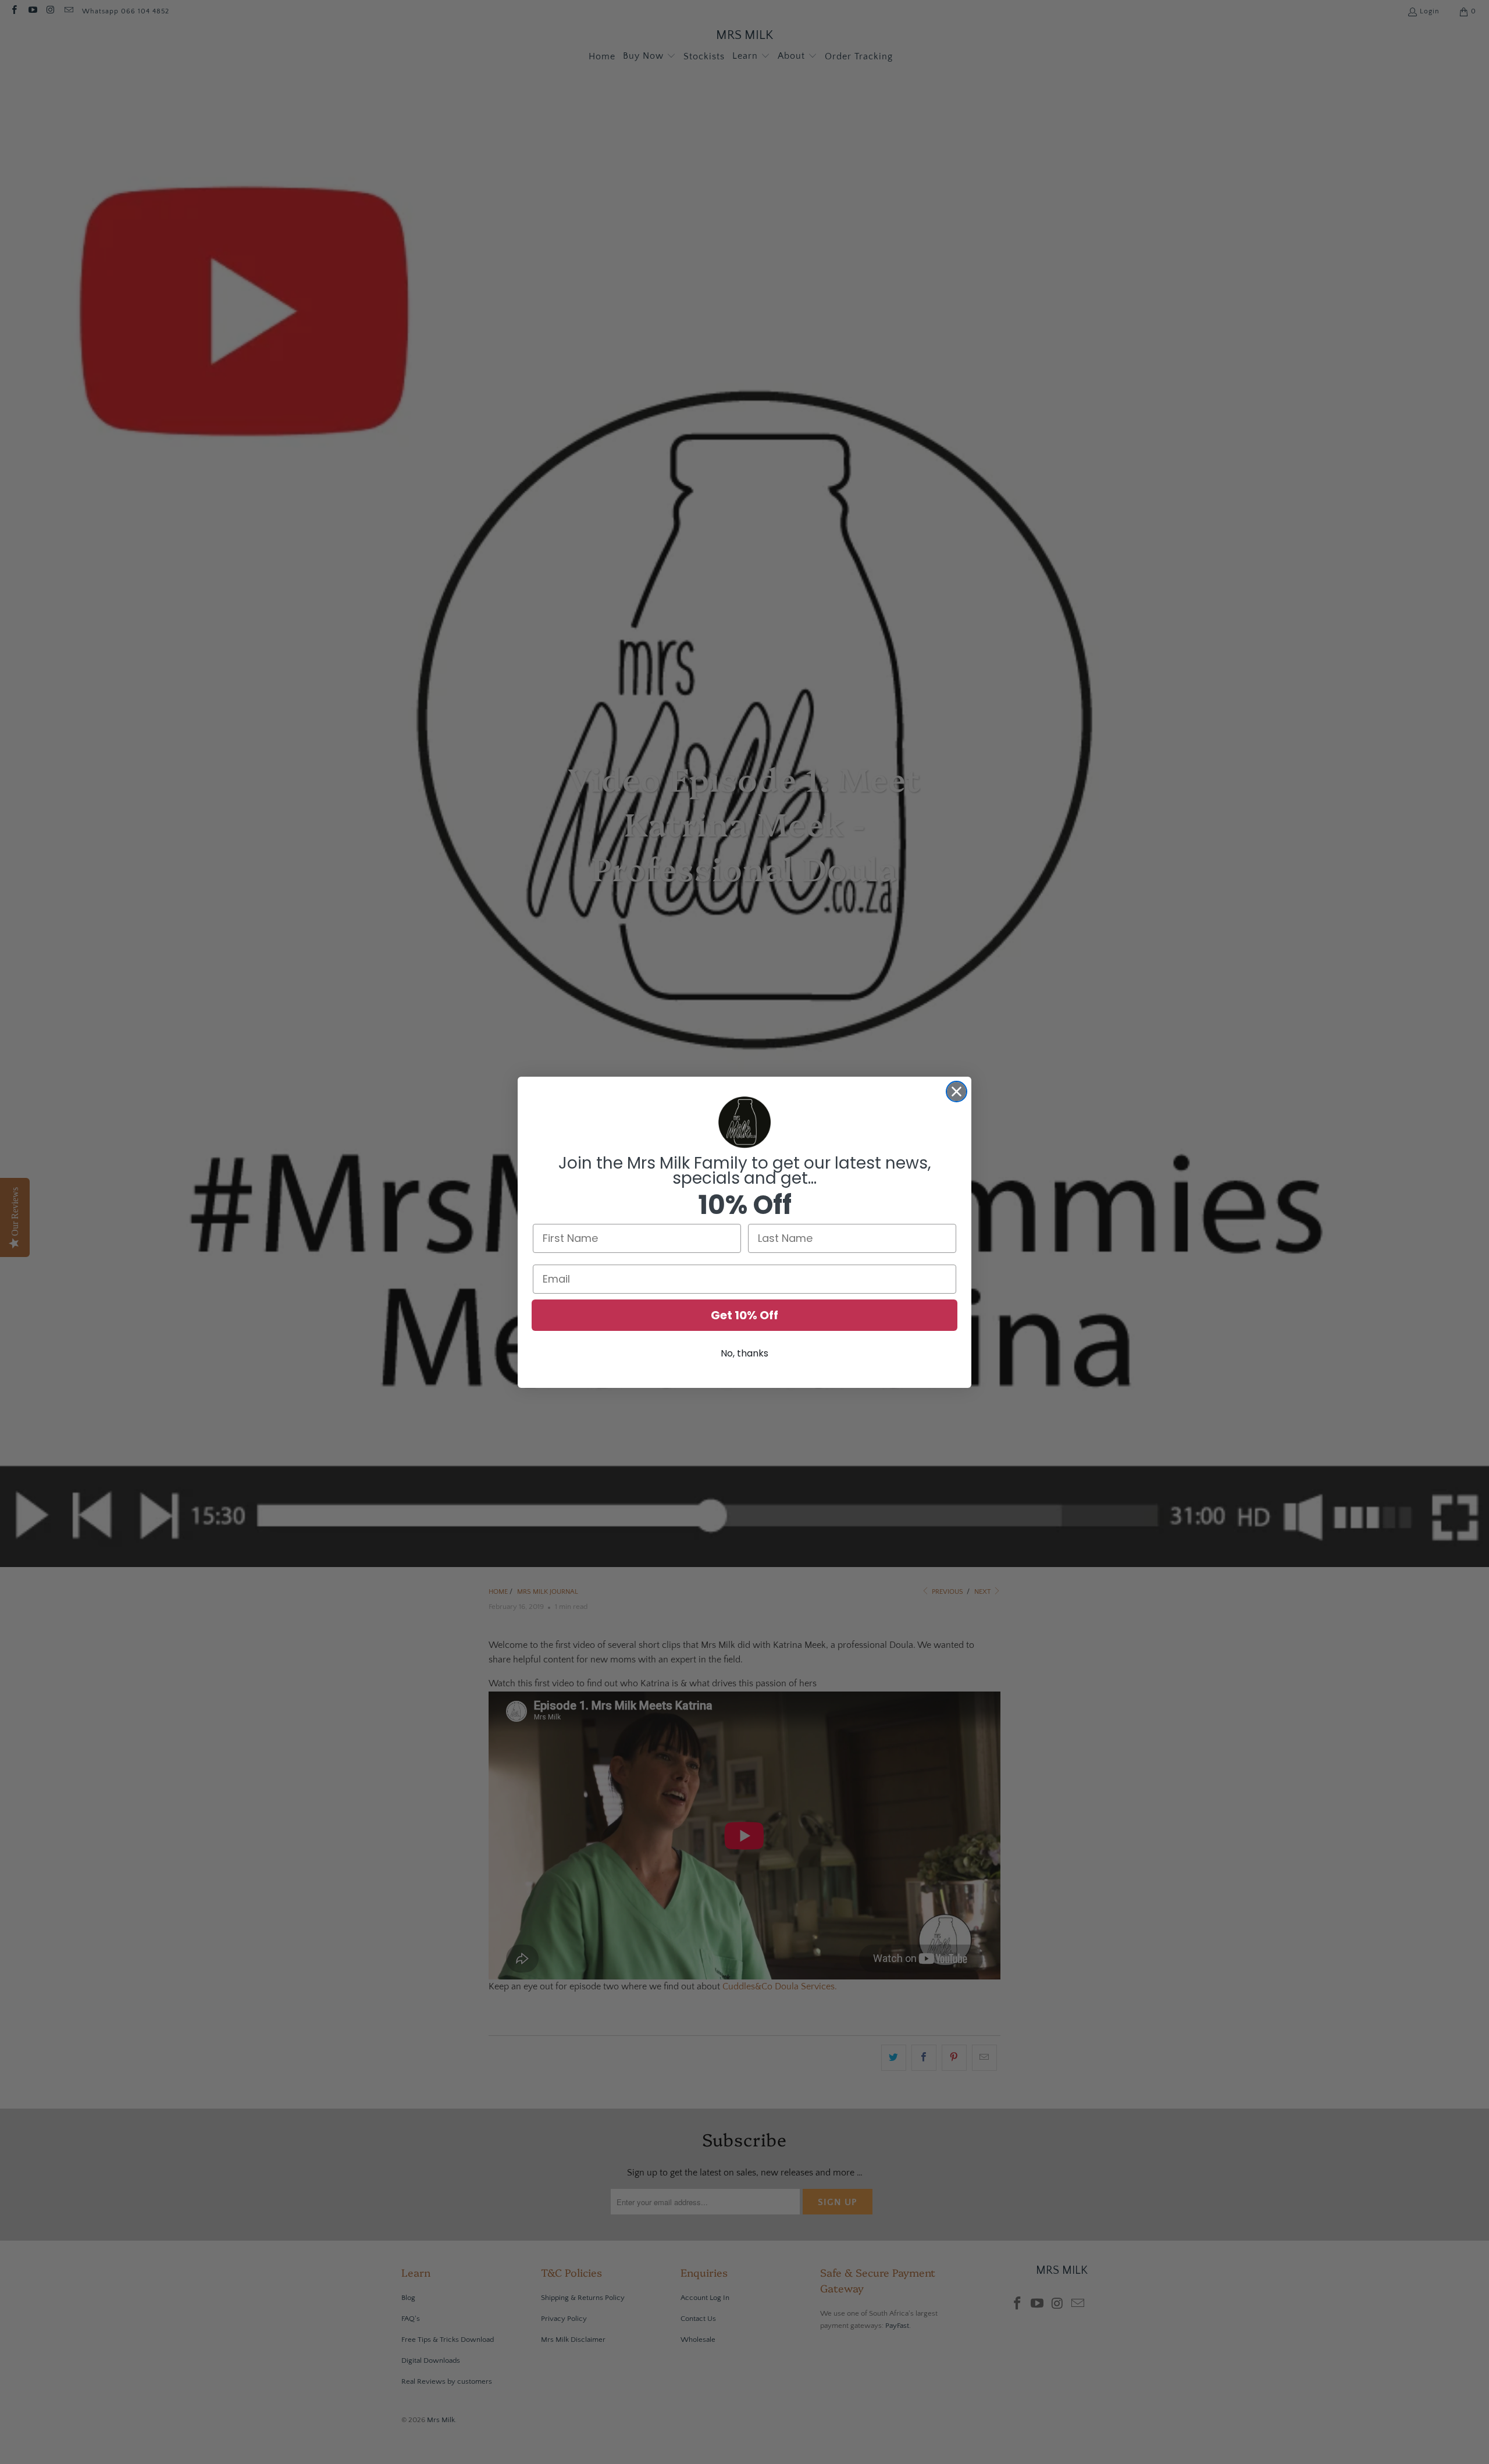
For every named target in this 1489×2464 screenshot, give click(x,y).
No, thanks (744, 1353)
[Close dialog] (957, 1092)
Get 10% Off (744, 1315)
